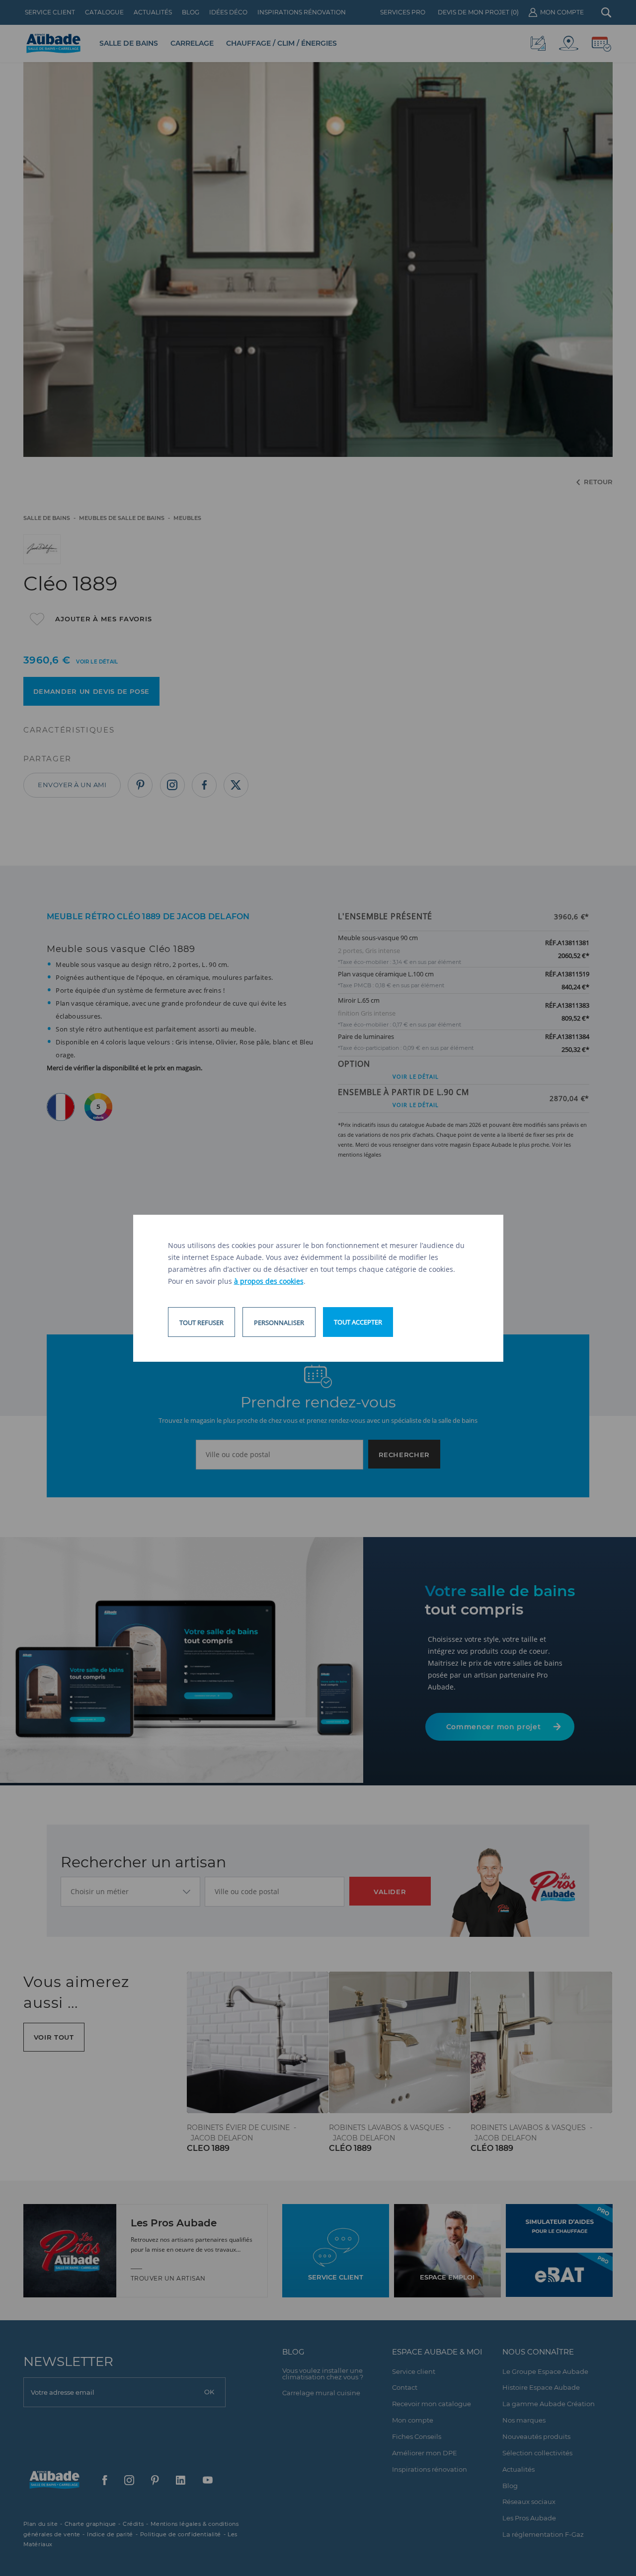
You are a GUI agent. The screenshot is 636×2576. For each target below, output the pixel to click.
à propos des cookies (269, 1281)
